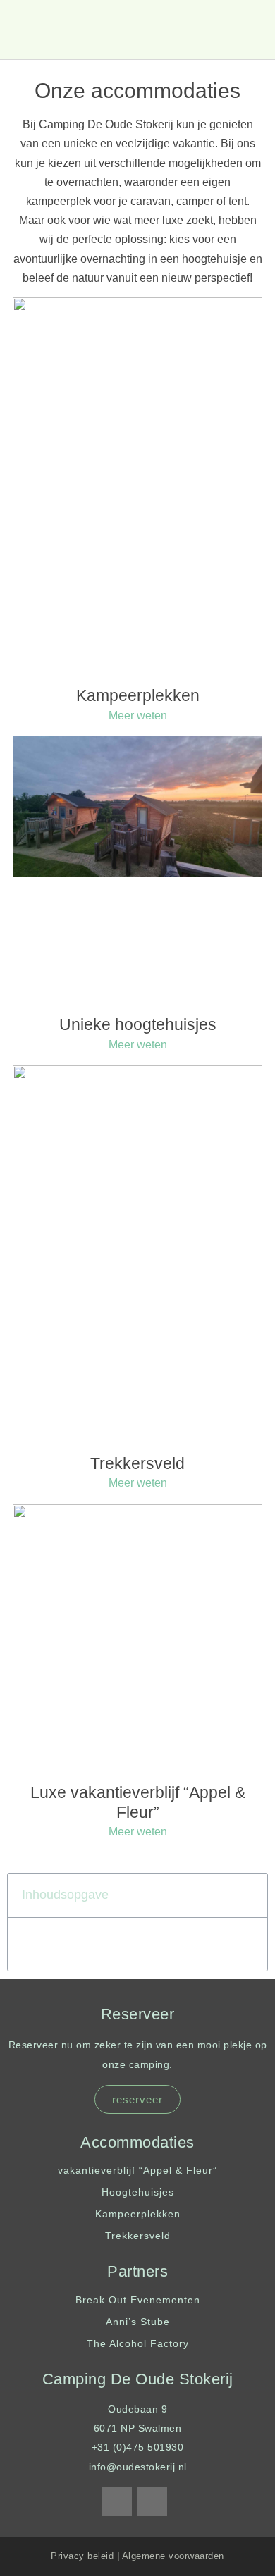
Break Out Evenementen (138, 2300)
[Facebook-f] (117, 2501)
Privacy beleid (82, 2556)
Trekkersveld (137, 1463)
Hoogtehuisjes (138, 2192)
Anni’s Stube (138, 2322)
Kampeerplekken (138, 695)
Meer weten (138, 716)
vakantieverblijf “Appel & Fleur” (137, 2170)
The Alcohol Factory (138, 2343)
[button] (251, 30)
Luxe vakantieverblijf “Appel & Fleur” (138, 1802)
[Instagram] (152, 2501)
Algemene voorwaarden (173, 2556)
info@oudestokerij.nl (138, 2467)
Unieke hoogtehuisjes (138, 1024)
